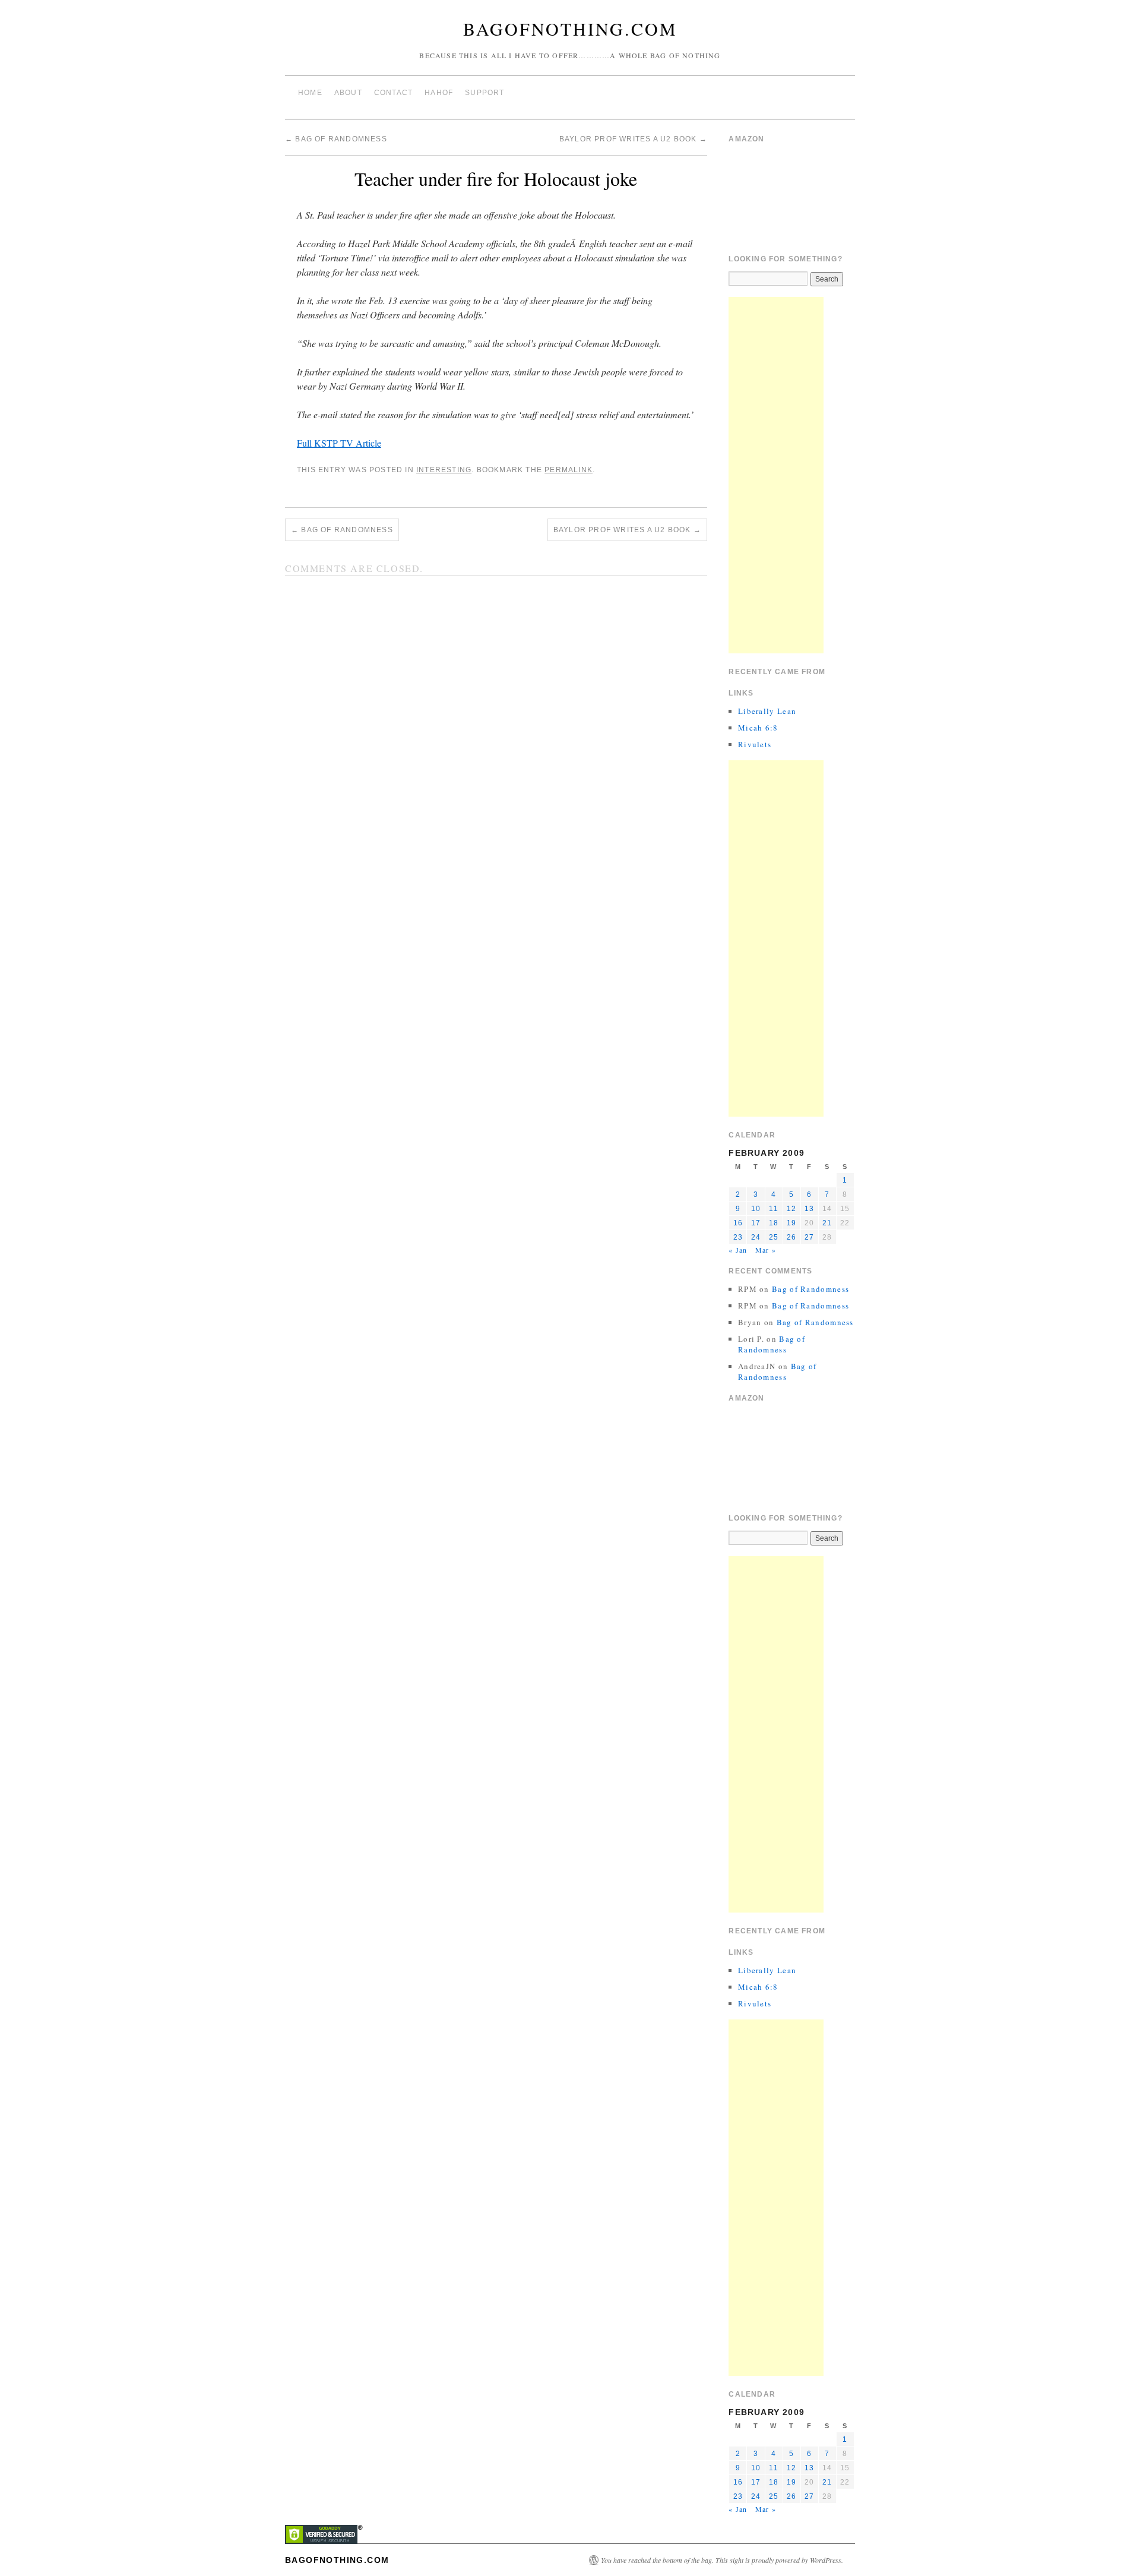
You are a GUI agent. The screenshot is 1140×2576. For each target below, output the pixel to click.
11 (773, 1209)
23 (738, 1237)
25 (774, 1237)
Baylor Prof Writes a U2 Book (633, 139)
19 (791, 1223)
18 (774, 1223)
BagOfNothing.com (570, 29)
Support (484, 93)
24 (756, 1237)
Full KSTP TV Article (339, 443)
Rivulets (755, 744)
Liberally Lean (767, 711)
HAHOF (439, 93)
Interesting (444, 470)
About (348, 93)
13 (809, 1209)
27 (809, 1237)
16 (738, 1223)
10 (756, 1209)
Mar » (766, 1250)
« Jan (738, 1250)
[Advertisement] (776, 475)
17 (756, 1223)
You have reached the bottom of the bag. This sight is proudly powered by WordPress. (722, 2560)
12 (791, 1209)
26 (791, 1237)
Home (310, 93)
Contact (393, 93)
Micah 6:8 (758, 728)
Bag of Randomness (336, 139)
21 (827, 1223)
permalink (569, 470)
